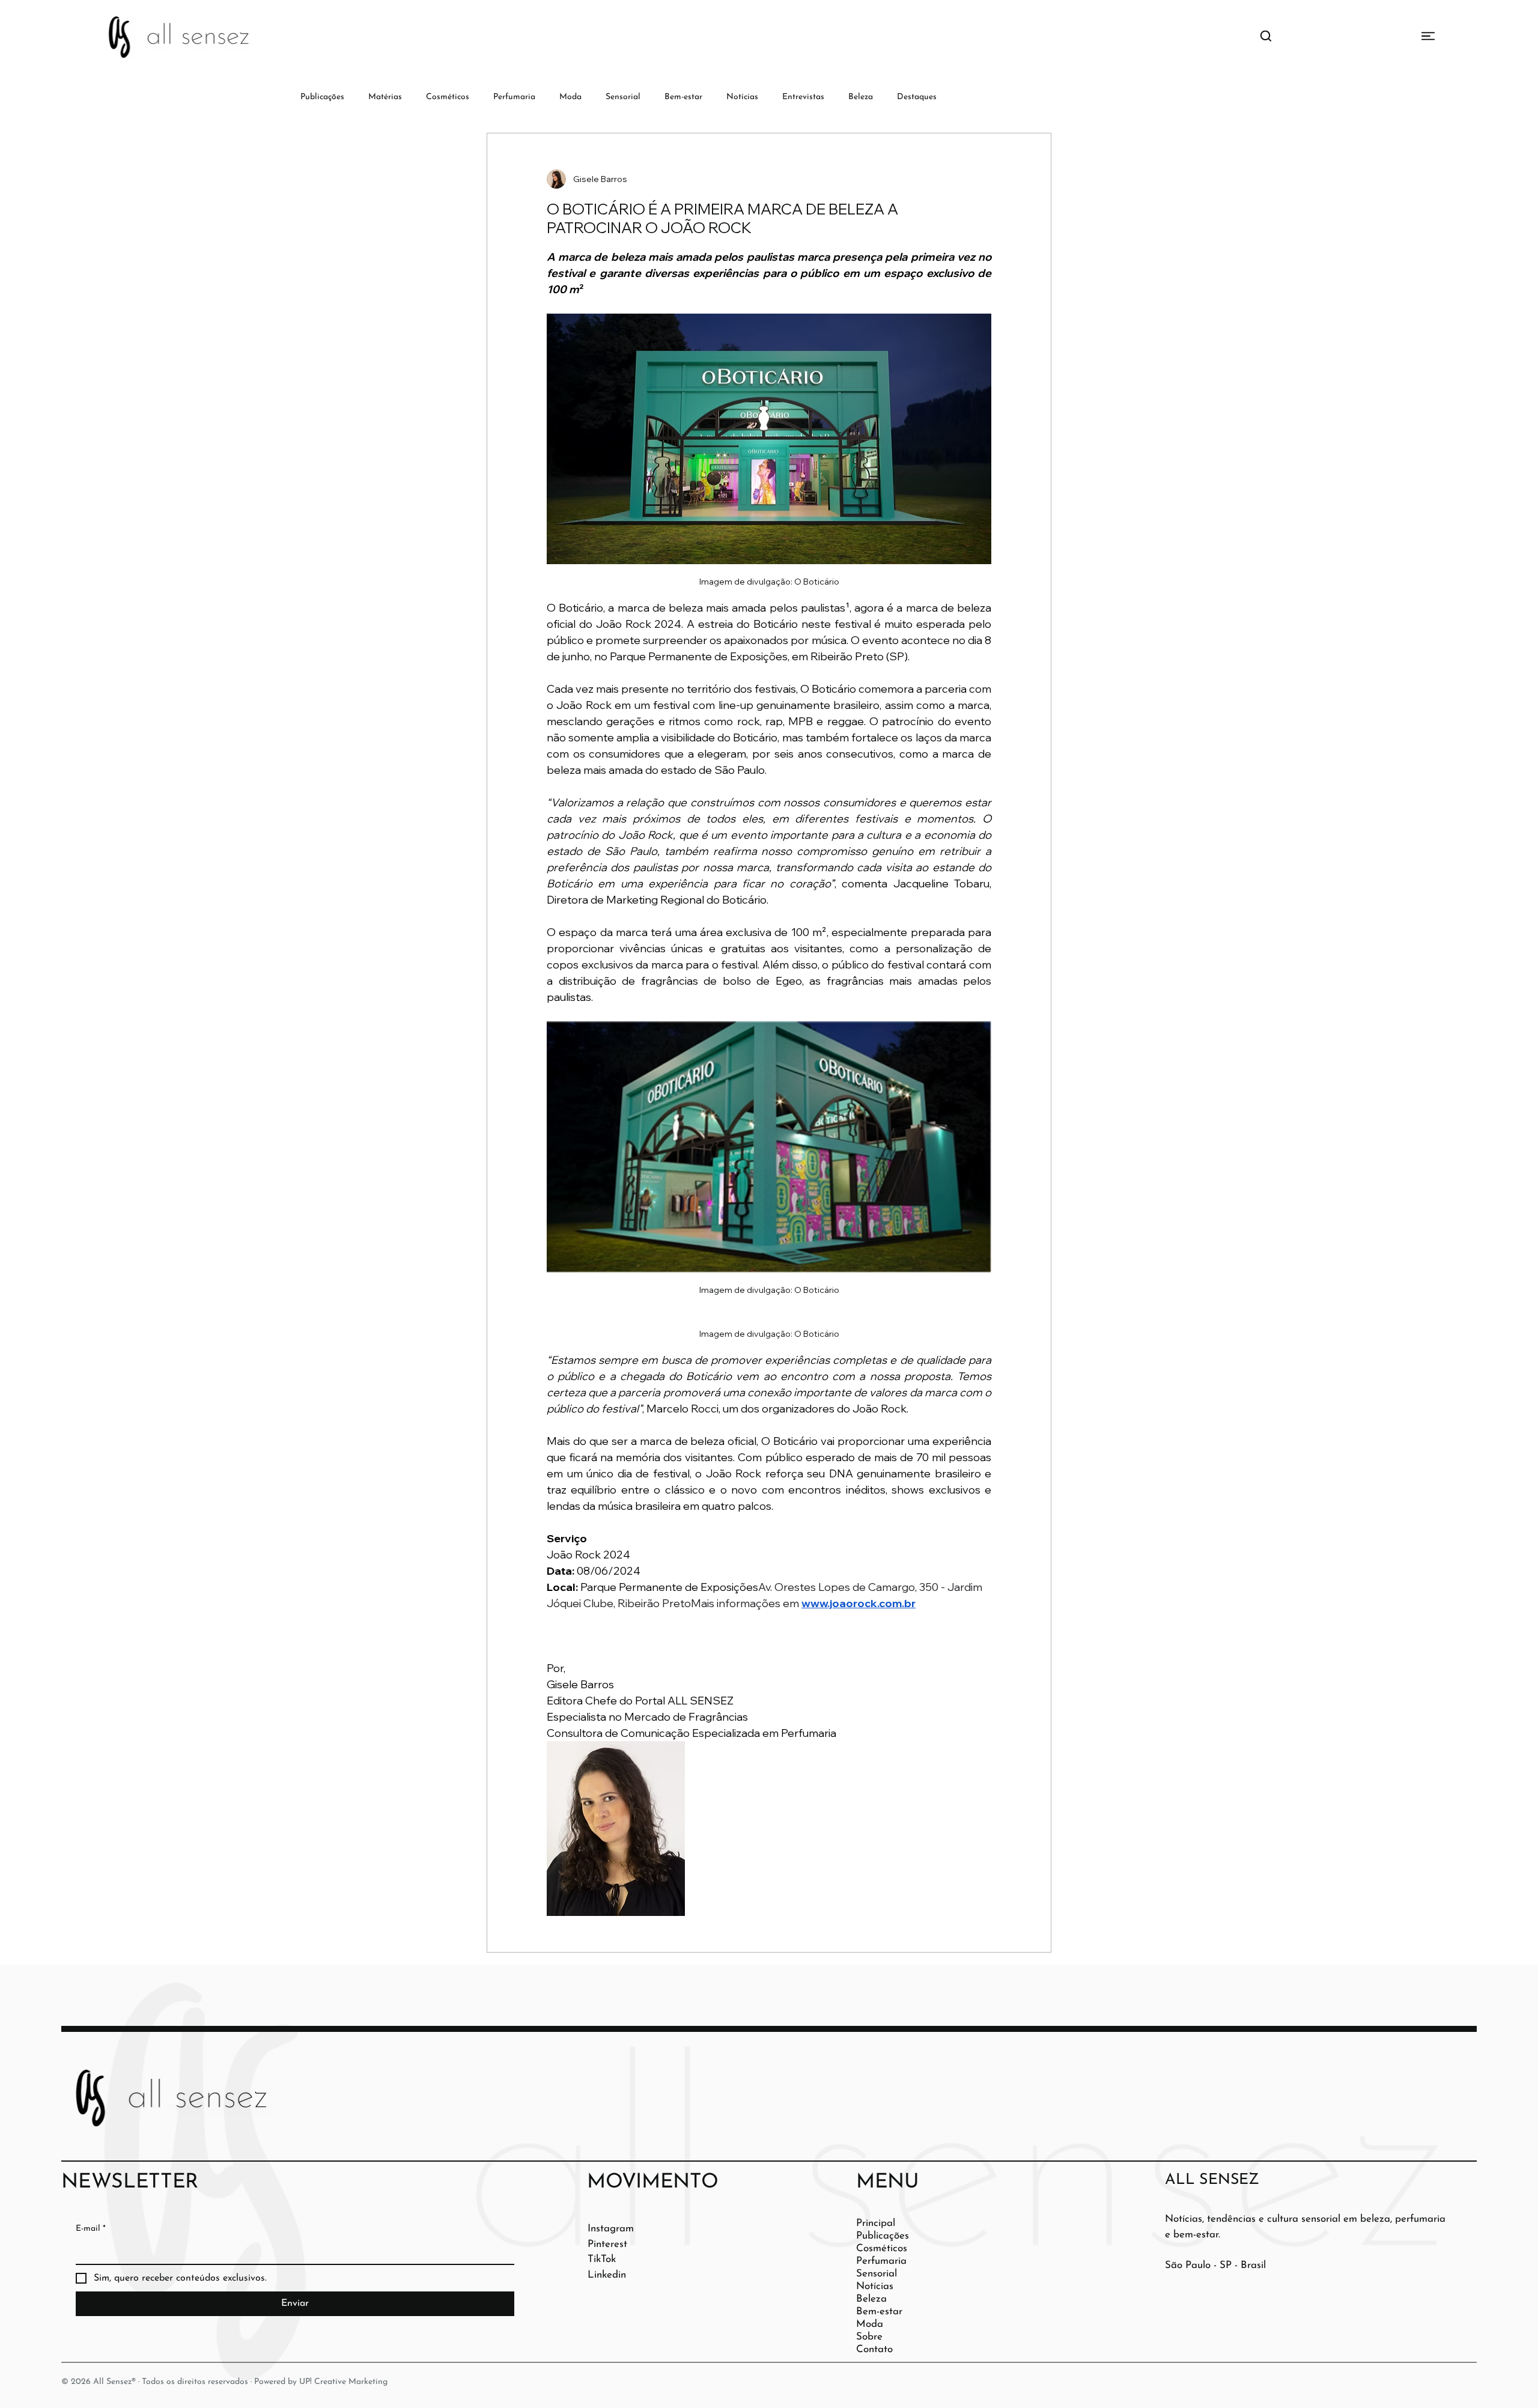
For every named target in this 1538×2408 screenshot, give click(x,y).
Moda (570, 97)
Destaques (917, 97)
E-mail (91, 2229)
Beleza (861, 97)
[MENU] (1384, 36)
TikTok (602, 2259)
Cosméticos (448, 97)
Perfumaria (514, 97)
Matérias (385, 97)
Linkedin (607, 2275)
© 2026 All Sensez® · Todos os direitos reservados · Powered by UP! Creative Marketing (224, 2382)
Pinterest (607, 2244)
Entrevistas (803, 97)
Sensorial (623, 97)
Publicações (322, 97)
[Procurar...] (1266, 36)
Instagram (611, 2229)
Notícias (742, 97)
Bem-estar (683, 97)
